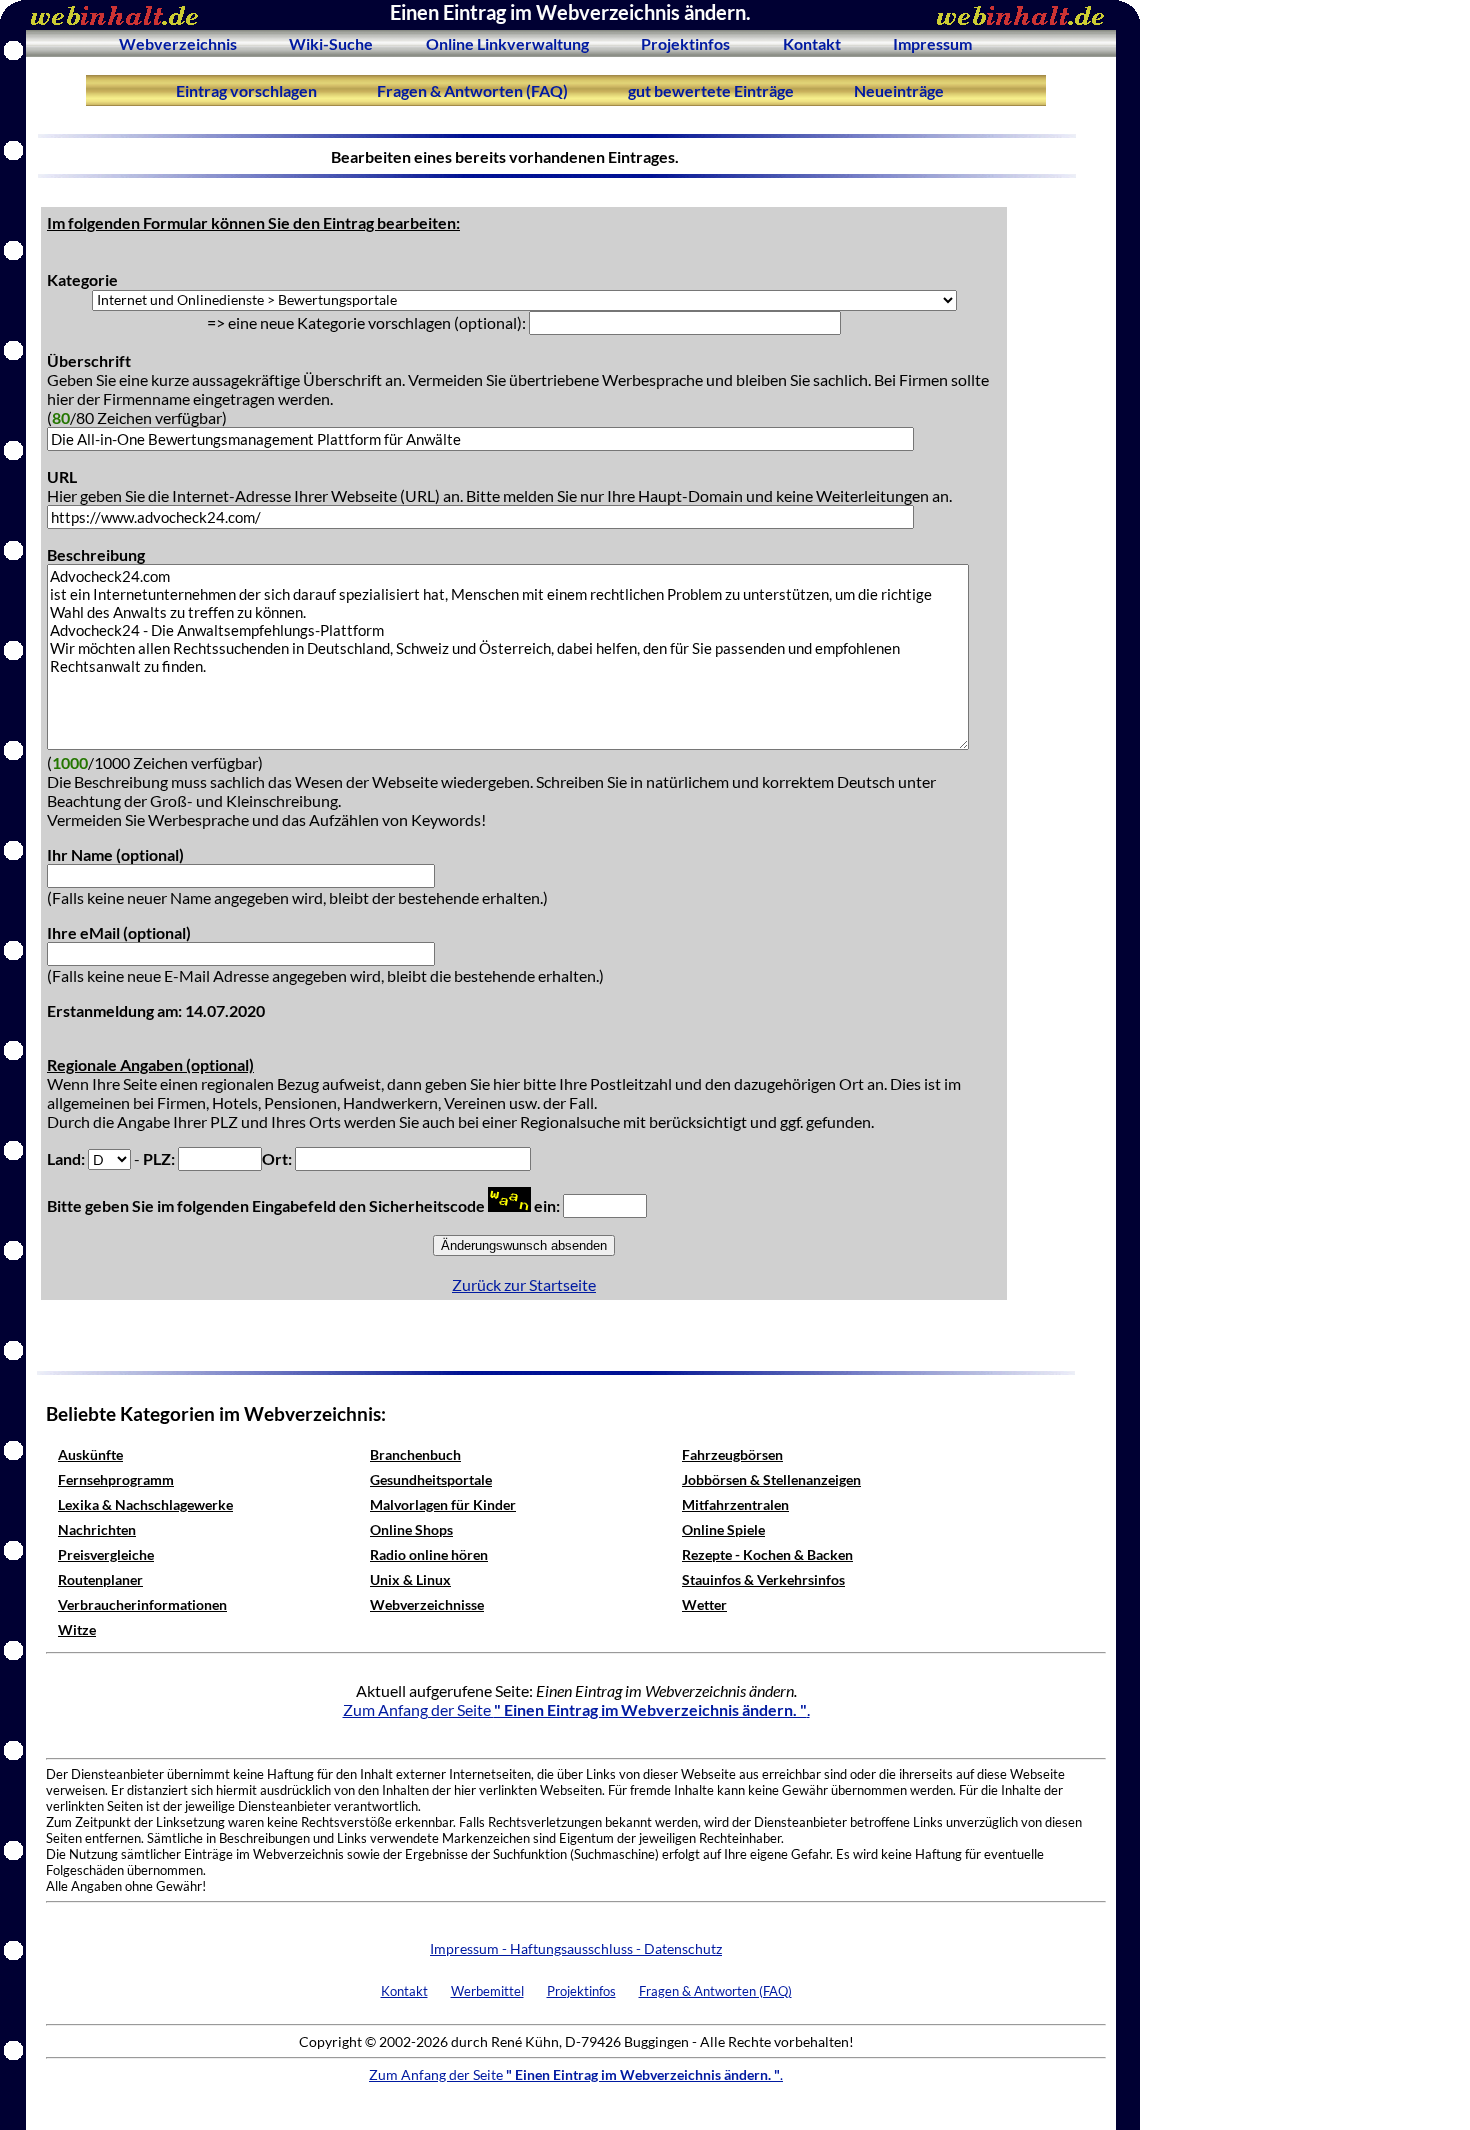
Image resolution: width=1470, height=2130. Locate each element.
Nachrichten (97, 1529)
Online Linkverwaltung (507, 43)
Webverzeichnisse (427, 1604)
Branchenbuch (415, 1454)
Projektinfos (685, 43)
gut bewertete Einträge (711, 90)
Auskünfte (90, 1454)
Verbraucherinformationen (142, 1604)
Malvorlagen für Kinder (443, 1504)
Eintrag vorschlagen (246, 90)
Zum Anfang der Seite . (576, 1709)
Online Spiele (723, 1529)
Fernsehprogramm (116, 1479)
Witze (77, 1629)
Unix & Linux (410, 1579)
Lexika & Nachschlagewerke (145, 1504)
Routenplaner (100, 1579)
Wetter (704, 1604)
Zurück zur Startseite (524, 1284)
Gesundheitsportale (431, 1479)
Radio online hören (429, 1554)
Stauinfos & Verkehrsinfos (763, 1579)
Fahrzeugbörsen (732, 1454)
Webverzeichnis (178, 43)
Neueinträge (899, 90)
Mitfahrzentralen (735, 1504)
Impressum (932, 43)
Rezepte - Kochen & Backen (767, 1554)
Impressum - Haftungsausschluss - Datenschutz (576, 1948)
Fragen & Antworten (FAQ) (472, 90)
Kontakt (812, 43)
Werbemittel (487, 1991)
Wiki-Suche (331, 43)
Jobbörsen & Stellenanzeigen (771, 1479)
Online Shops (411, 1529)
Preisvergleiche (106, 1554)
